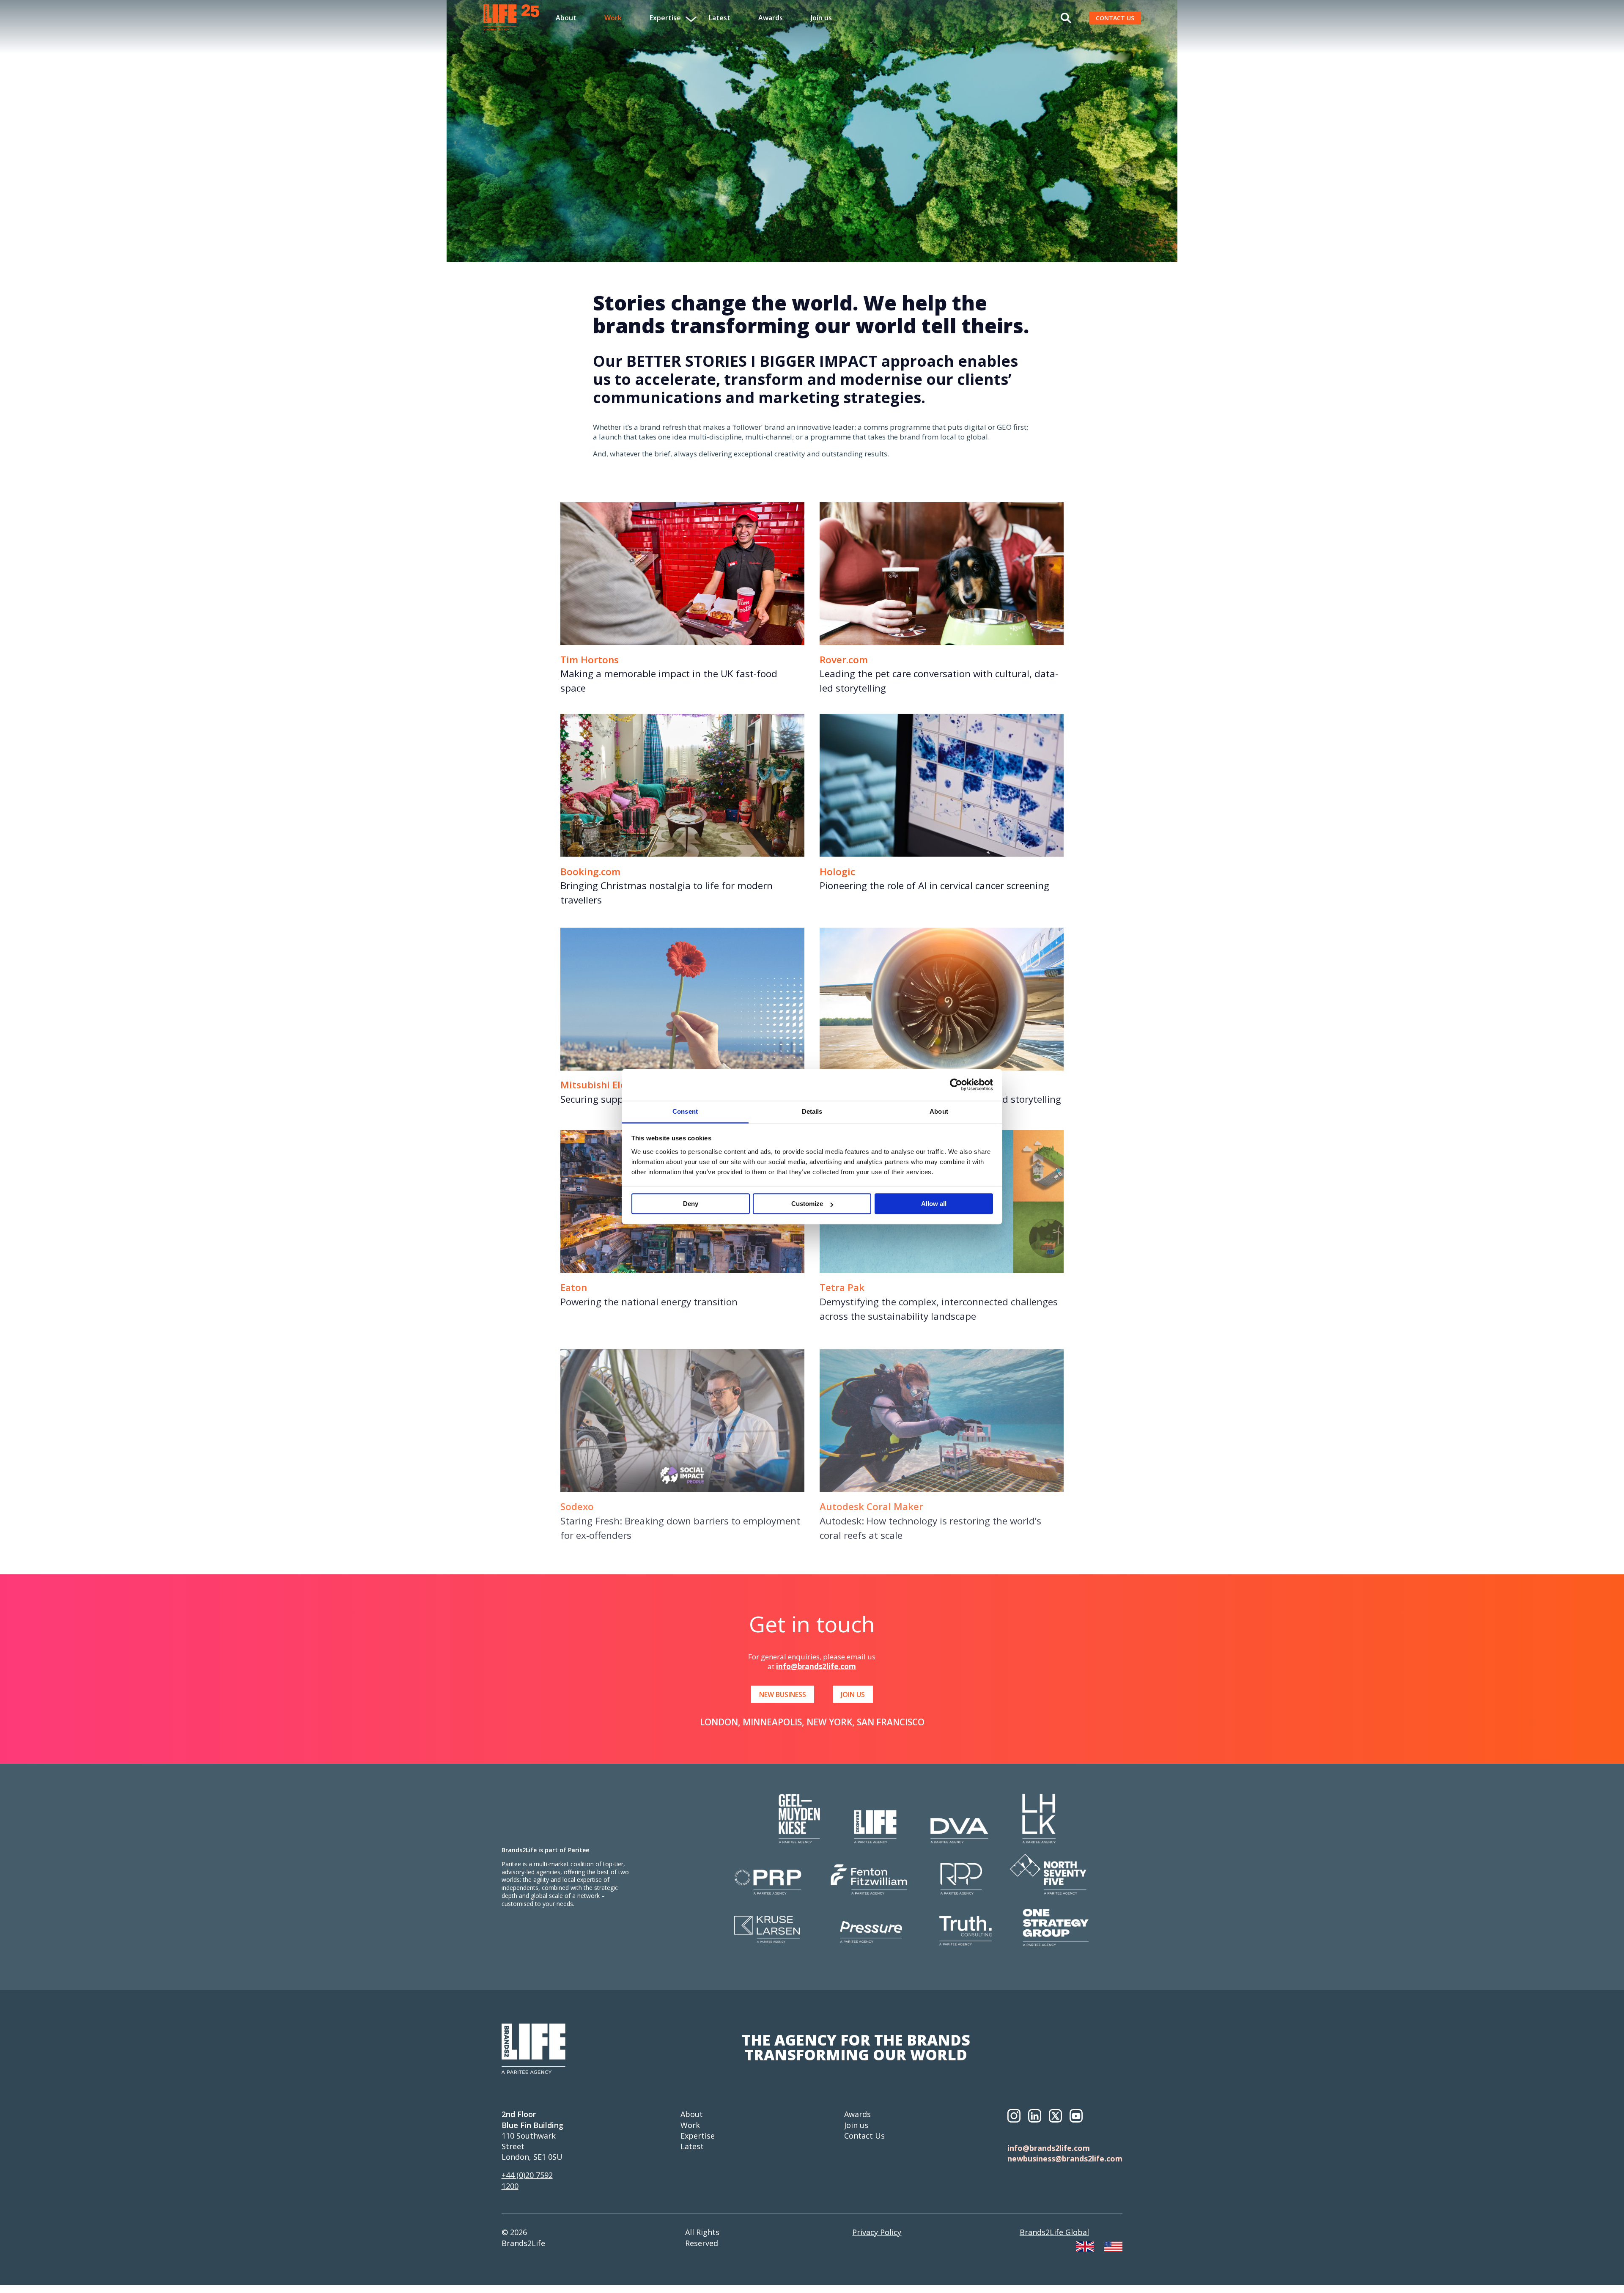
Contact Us (864, 2136)
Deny (691, 1204)
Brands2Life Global (1054, 2232)
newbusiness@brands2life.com (1065, 2158)
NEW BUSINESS (783, 1694)
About (566, 18)
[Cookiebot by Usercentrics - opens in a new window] (956, 1085)
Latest (720, 18)
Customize (807, 1204)
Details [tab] (812, 1111)
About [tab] (939, 1111)
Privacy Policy (877, 2232)
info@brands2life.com (816, 1666)
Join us (821, 18)
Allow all (934, 1204)
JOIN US (853, 1694)
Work (613, 18)
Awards (771, 18)
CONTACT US (1115, 18)
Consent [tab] (685, 1111)
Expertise (698, 2136)
